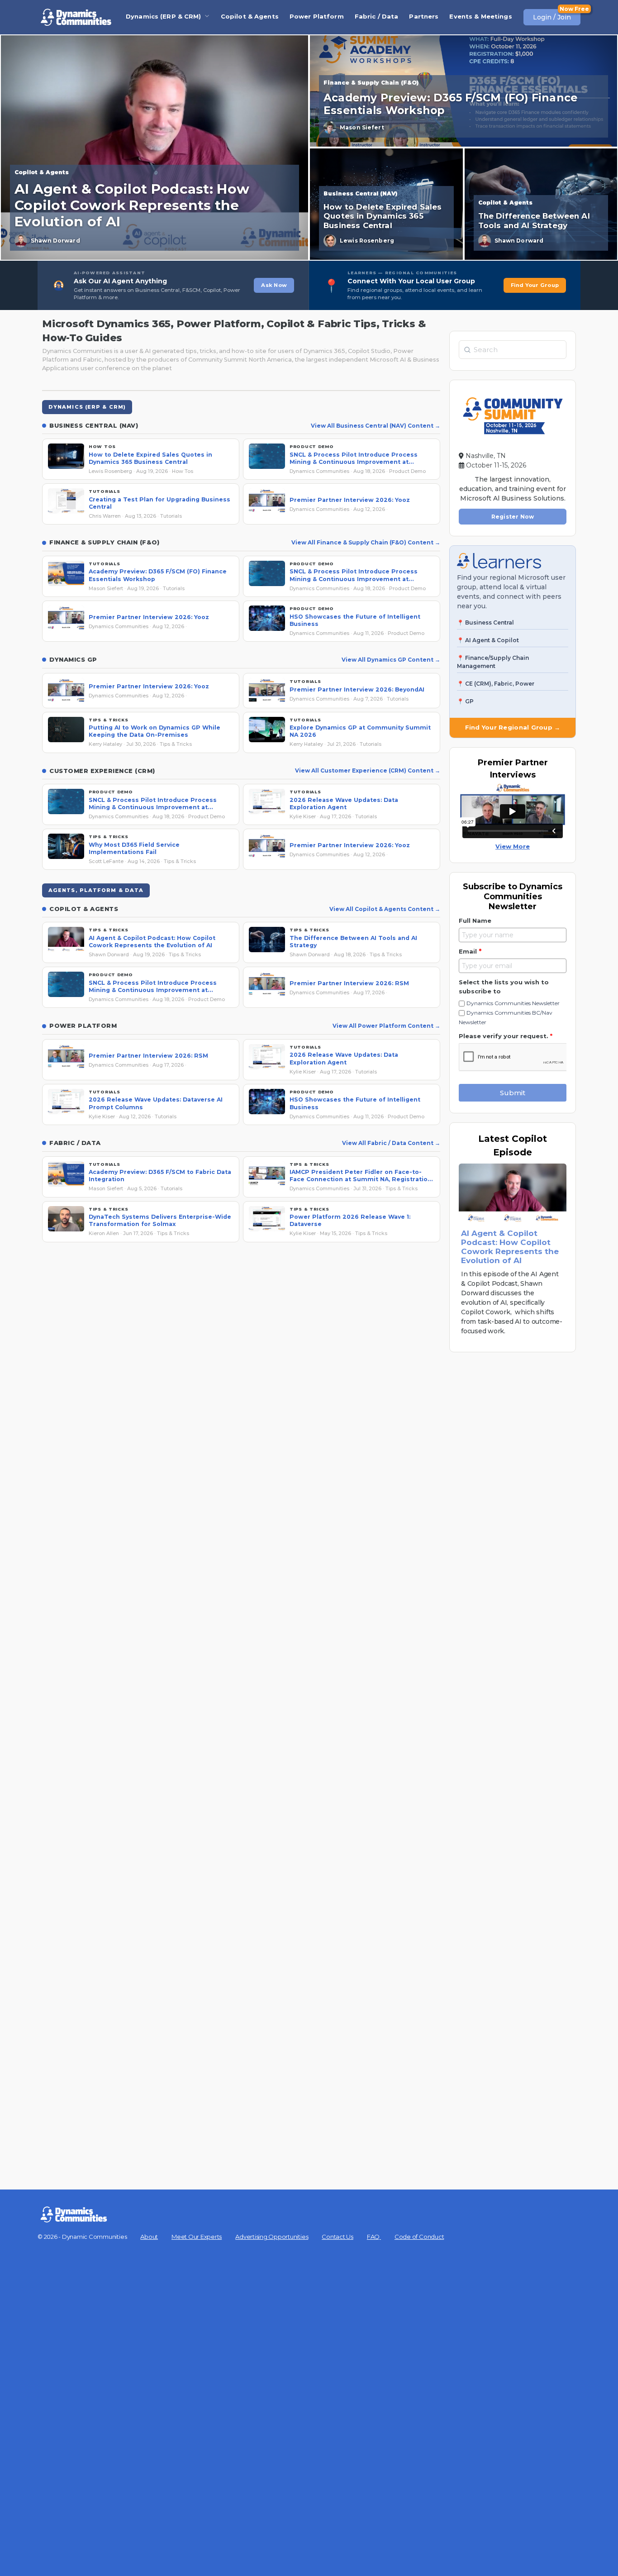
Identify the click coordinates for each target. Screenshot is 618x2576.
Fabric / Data (377, 16)
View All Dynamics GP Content (388, 660)
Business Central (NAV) (360, 193)
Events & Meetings (480, 16)
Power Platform (317, 16)
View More (513, 846)
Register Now (513, 517)
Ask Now (274, 285)
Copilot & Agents (250, 16)
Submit (513, 1093)
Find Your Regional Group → (513, 727)
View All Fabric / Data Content (388, 1143)
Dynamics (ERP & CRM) (164, 16)
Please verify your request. (506, 1036)
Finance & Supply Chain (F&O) (371, 83)
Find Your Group (535, 285)
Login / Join (552, 17)
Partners (424, 16)
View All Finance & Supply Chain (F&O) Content (363, 542)
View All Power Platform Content (384, 1026)
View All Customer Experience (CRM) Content (365, 770)
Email (470, 951)
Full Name (475, 921)
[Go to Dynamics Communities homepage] (76, 17)
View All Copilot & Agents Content (382, 909)
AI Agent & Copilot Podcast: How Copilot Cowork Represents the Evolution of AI (510, 1247)
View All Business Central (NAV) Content (373, 426)
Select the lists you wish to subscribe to (504, 987)
